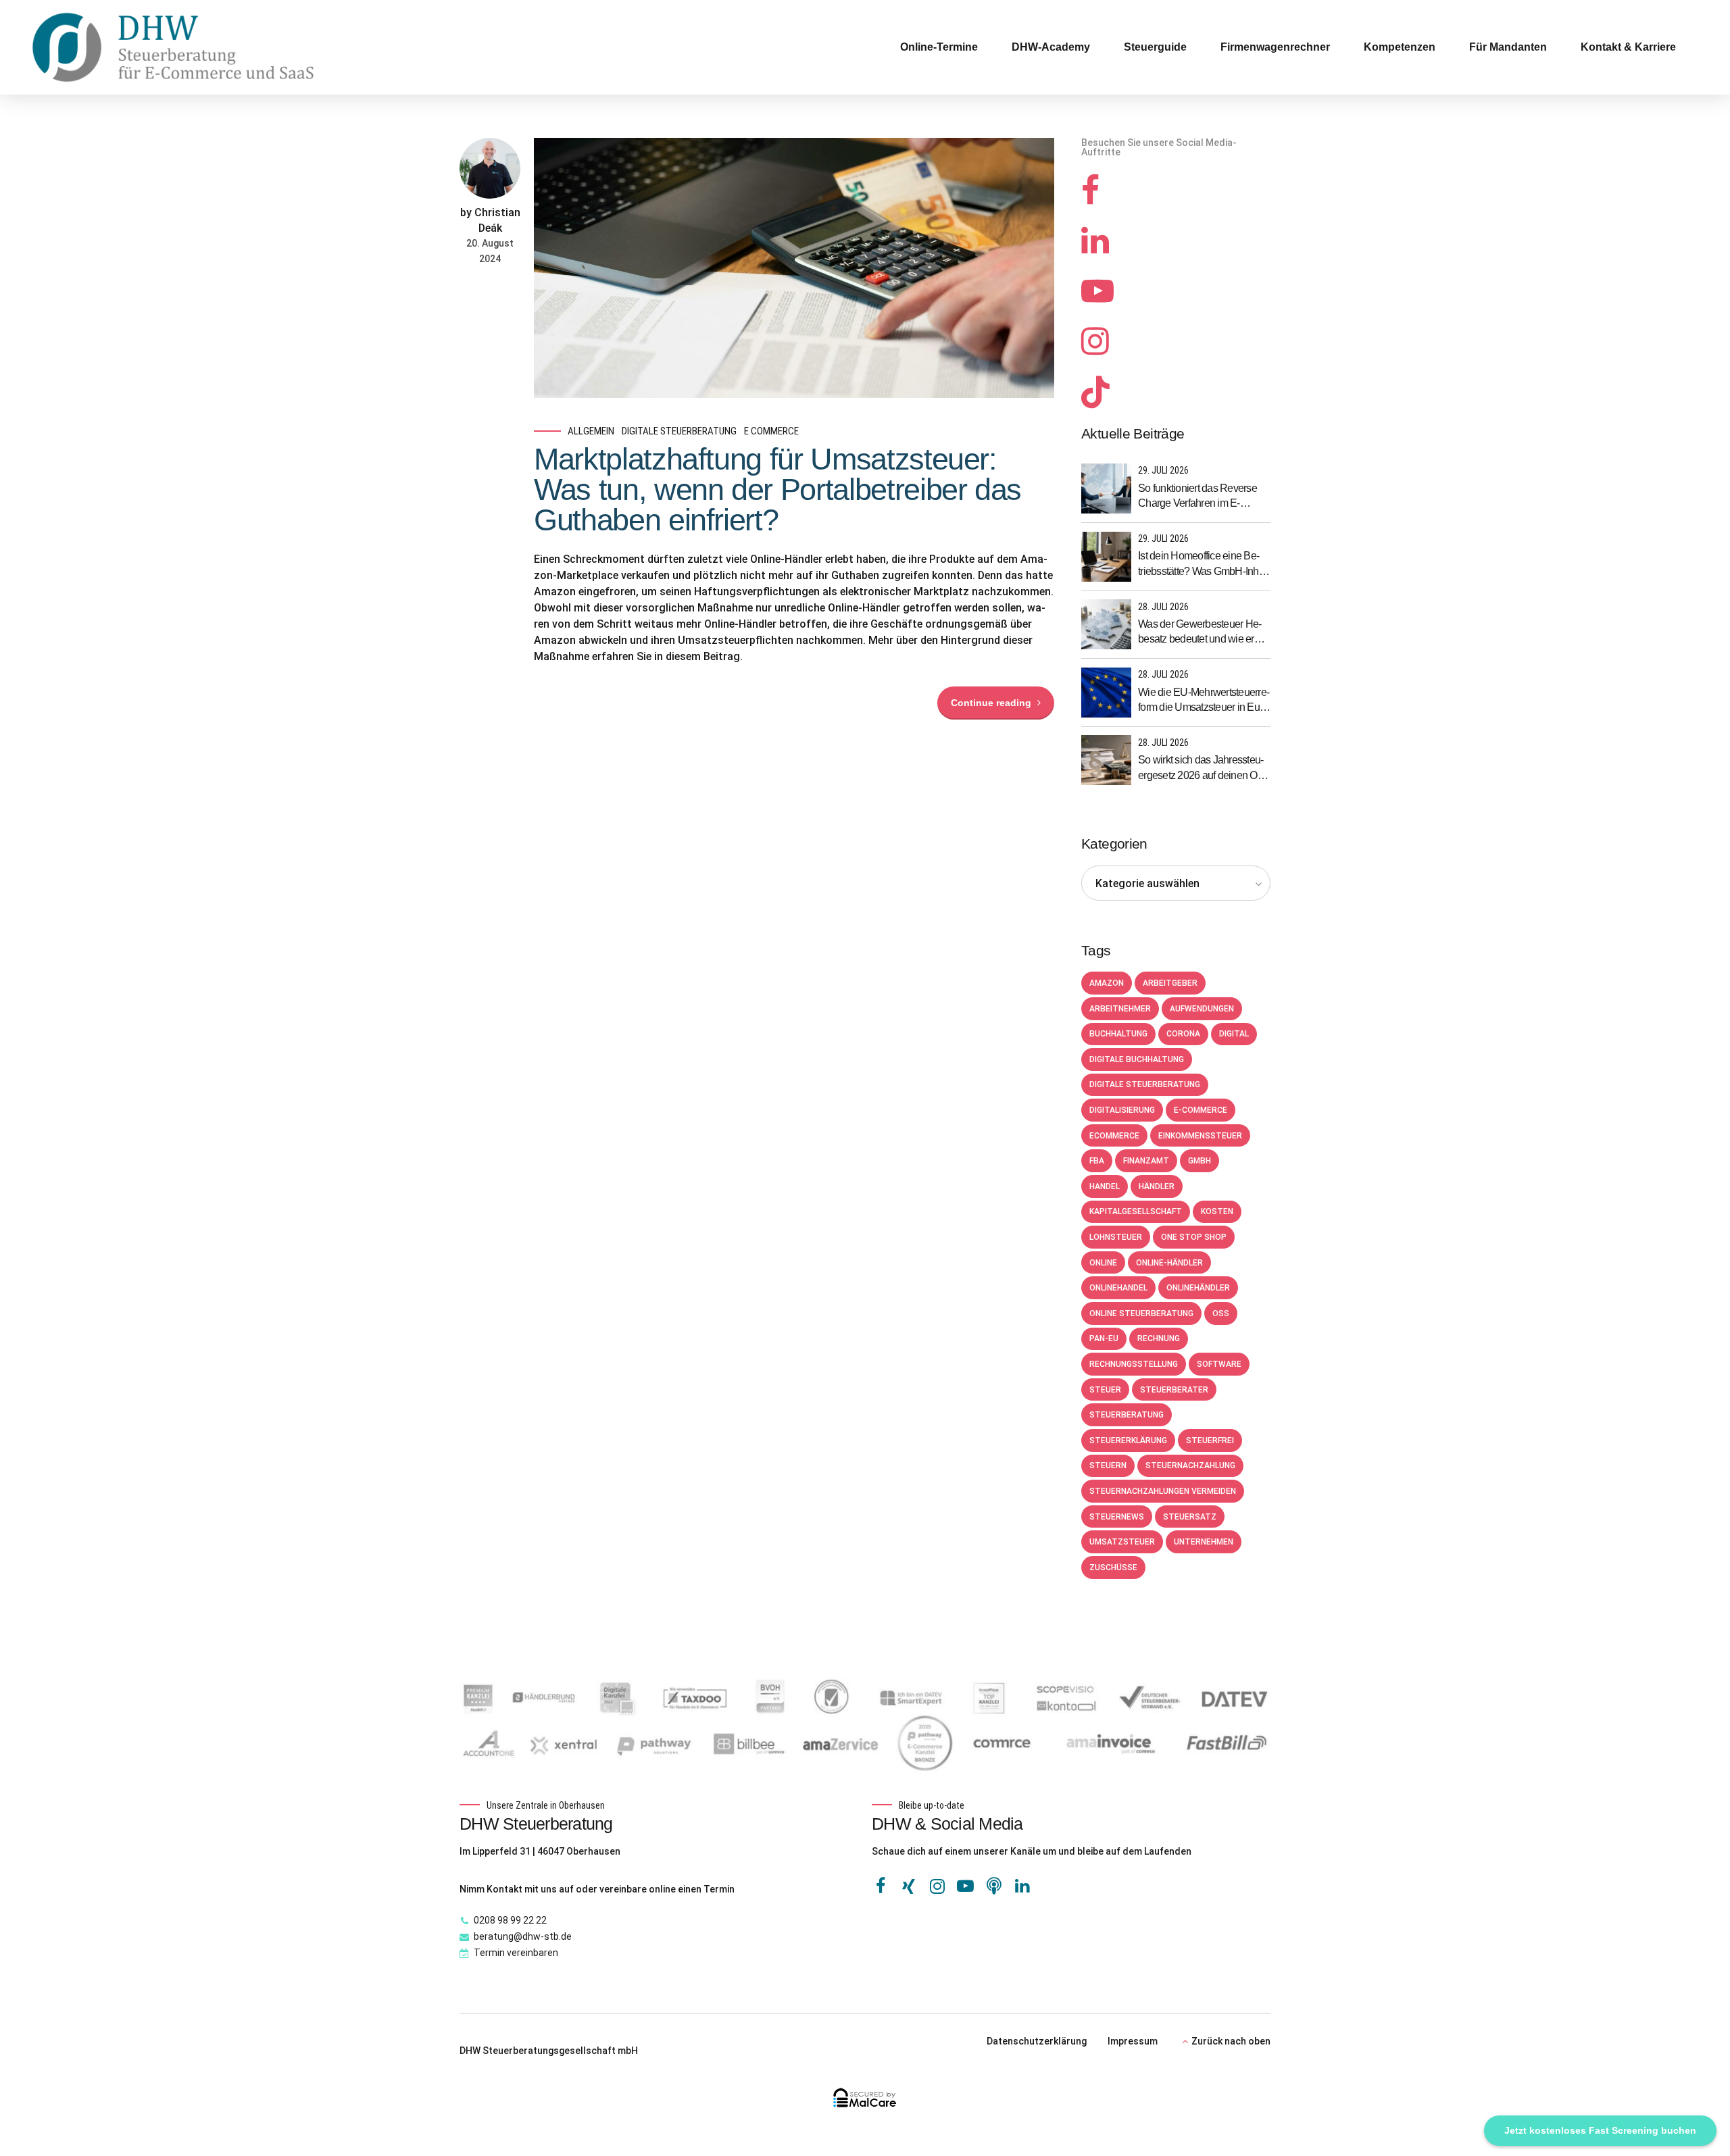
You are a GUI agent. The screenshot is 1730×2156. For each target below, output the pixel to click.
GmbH (1200, 1161)
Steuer (1105, 1390)
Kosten (1217, 1211)
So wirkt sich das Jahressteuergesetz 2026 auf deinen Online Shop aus (1202, 769)
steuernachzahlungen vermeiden (1163, 1491)
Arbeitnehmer (1120, 1009)
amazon (1107, 983)
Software (1219, 1364)
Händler (1157, 1186)
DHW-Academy (1051, 47)
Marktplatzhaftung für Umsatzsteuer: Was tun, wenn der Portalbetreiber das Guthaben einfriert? (777, 490)
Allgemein (591, 431)
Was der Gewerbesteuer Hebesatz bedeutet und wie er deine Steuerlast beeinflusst (1200, 633)
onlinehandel (1118, 1288)
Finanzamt (1146, 1161)
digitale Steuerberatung (679, 431)
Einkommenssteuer (1200, 1136)
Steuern (1108, 1465)
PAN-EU (1104, 1338)
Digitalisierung (1122, 1110)
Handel (1105, 1186)
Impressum (1133, 2041)
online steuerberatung (1141, 1313)
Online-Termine (939, 47)
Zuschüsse (1113, 1568)
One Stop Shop (1194, 1237)
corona (1183, 1034)
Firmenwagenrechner (1275, 47)
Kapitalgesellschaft (1136, 1211)
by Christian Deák (490, 220)
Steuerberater (1174, 1390)
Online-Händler (1169, 1263)
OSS (1221, 1313)
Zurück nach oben (1231, 2041)
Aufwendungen (1202, 1009)
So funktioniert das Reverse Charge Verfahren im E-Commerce (1197, 497)
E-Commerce (1201, 1110)
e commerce (771, 431)
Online (1103, 1263)
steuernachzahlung (1190, 1465)
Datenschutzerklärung (1037, 2041)
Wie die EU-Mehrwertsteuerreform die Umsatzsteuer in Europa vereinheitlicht (1204, 701)
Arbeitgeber (1170, 983)
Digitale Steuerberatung (1145, 1084)
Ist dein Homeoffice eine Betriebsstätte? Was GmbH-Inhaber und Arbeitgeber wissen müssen (1203, 565)
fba (1097, 1161)
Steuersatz (1190, 1517)
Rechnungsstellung (1134, 1364)
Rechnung (1159, 1338)
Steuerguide (1155, 47)
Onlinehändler (1198, 1288)
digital (1234, 1034)
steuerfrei (1210, 1440)
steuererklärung (1128, 1440)
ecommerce (1114, 1136)
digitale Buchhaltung (1137, 1059)
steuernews (1117, 1517)
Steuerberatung (1127, 1415)
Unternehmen (1204, 1542)
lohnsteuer (1116, 1237)
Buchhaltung (1118, 1034)
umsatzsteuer (1122, 1542)
